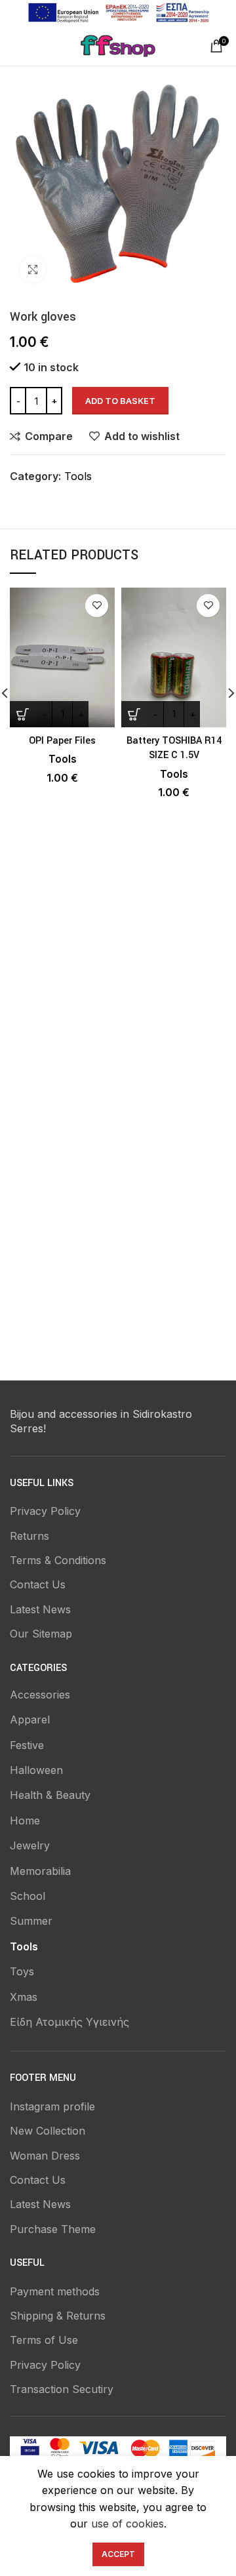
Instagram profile (52, 2106)
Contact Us (38, 1584)
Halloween (36, 1770)
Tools (78, 476)
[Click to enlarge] (33, 270)
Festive (27, 1745)
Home (25, 1821)
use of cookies (128, 2524)
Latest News (40, 1609)
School (28, 1896)
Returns (29, 1536)
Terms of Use (44, 2340)
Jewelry (30, 1845)
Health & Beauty (50, 1795)
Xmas (24, 1997)
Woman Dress (45, 2156)
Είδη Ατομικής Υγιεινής (69, 2022)
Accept (118, 2554)
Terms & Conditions (58, 1560)
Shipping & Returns (58, 2316)
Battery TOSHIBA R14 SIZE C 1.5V (174, 748)
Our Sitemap (41, 1634)
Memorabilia (40, 1871)
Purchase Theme (53, 2229)
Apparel (30, 1720)
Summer (31, 1921)
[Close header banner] (220, 13)
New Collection (48, 2131)
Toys (22, 1971)
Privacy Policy (45, 1511)
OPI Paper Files (62, 741)
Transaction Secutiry (62, 2389)
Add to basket (120, 401)
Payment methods (55, 2291)
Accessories (40, 1695)
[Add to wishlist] (97, 606)
